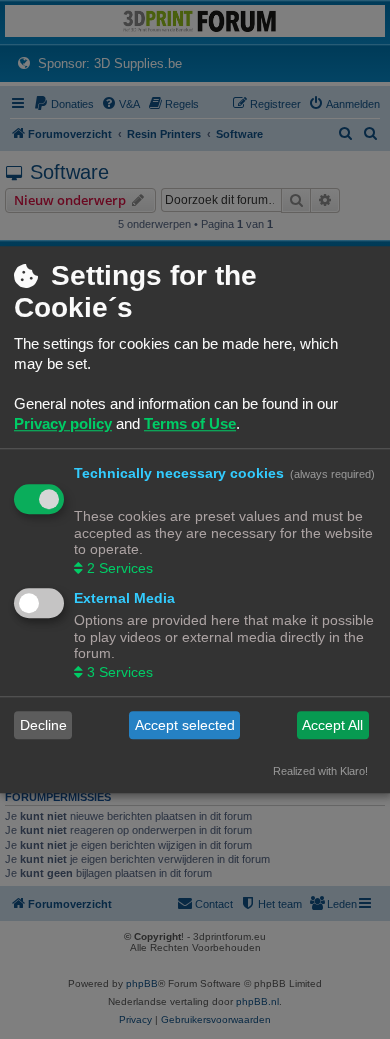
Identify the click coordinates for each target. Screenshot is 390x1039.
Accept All (332, 725)
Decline (43, 725)
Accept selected (185, 725)
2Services (120, 569)
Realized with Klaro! (320, 772)
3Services (120, 673)
